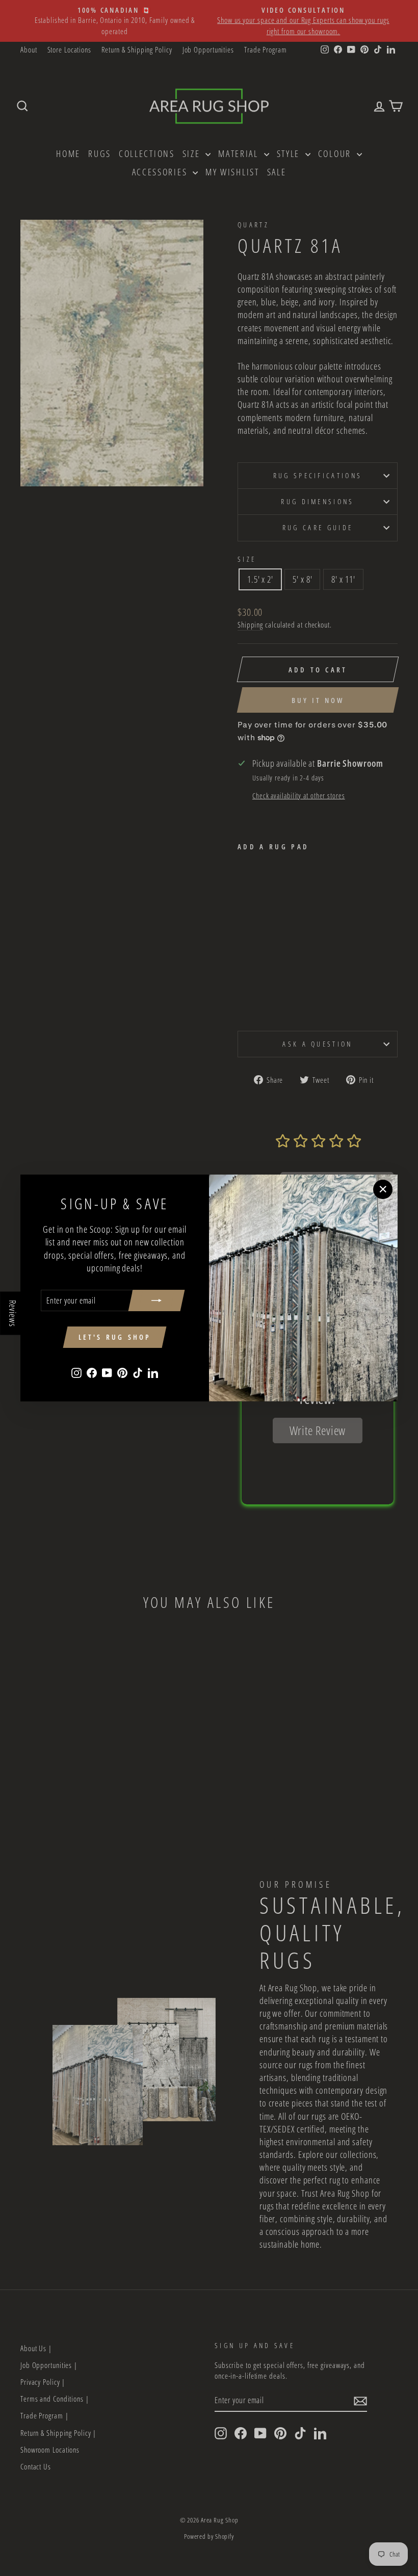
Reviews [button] (13, 1313)
